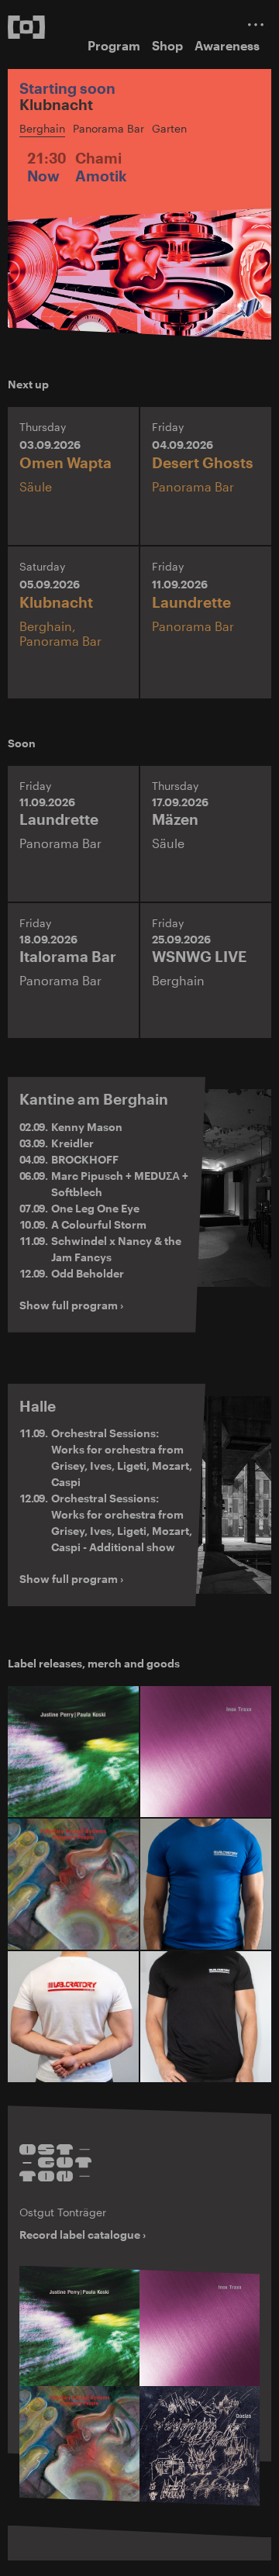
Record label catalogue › (83, 2235)
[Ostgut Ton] (55, 2163)
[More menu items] (256, 24)
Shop (167, 45)
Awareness (227, 45)
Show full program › (71, 1305)
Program (114, 45)
